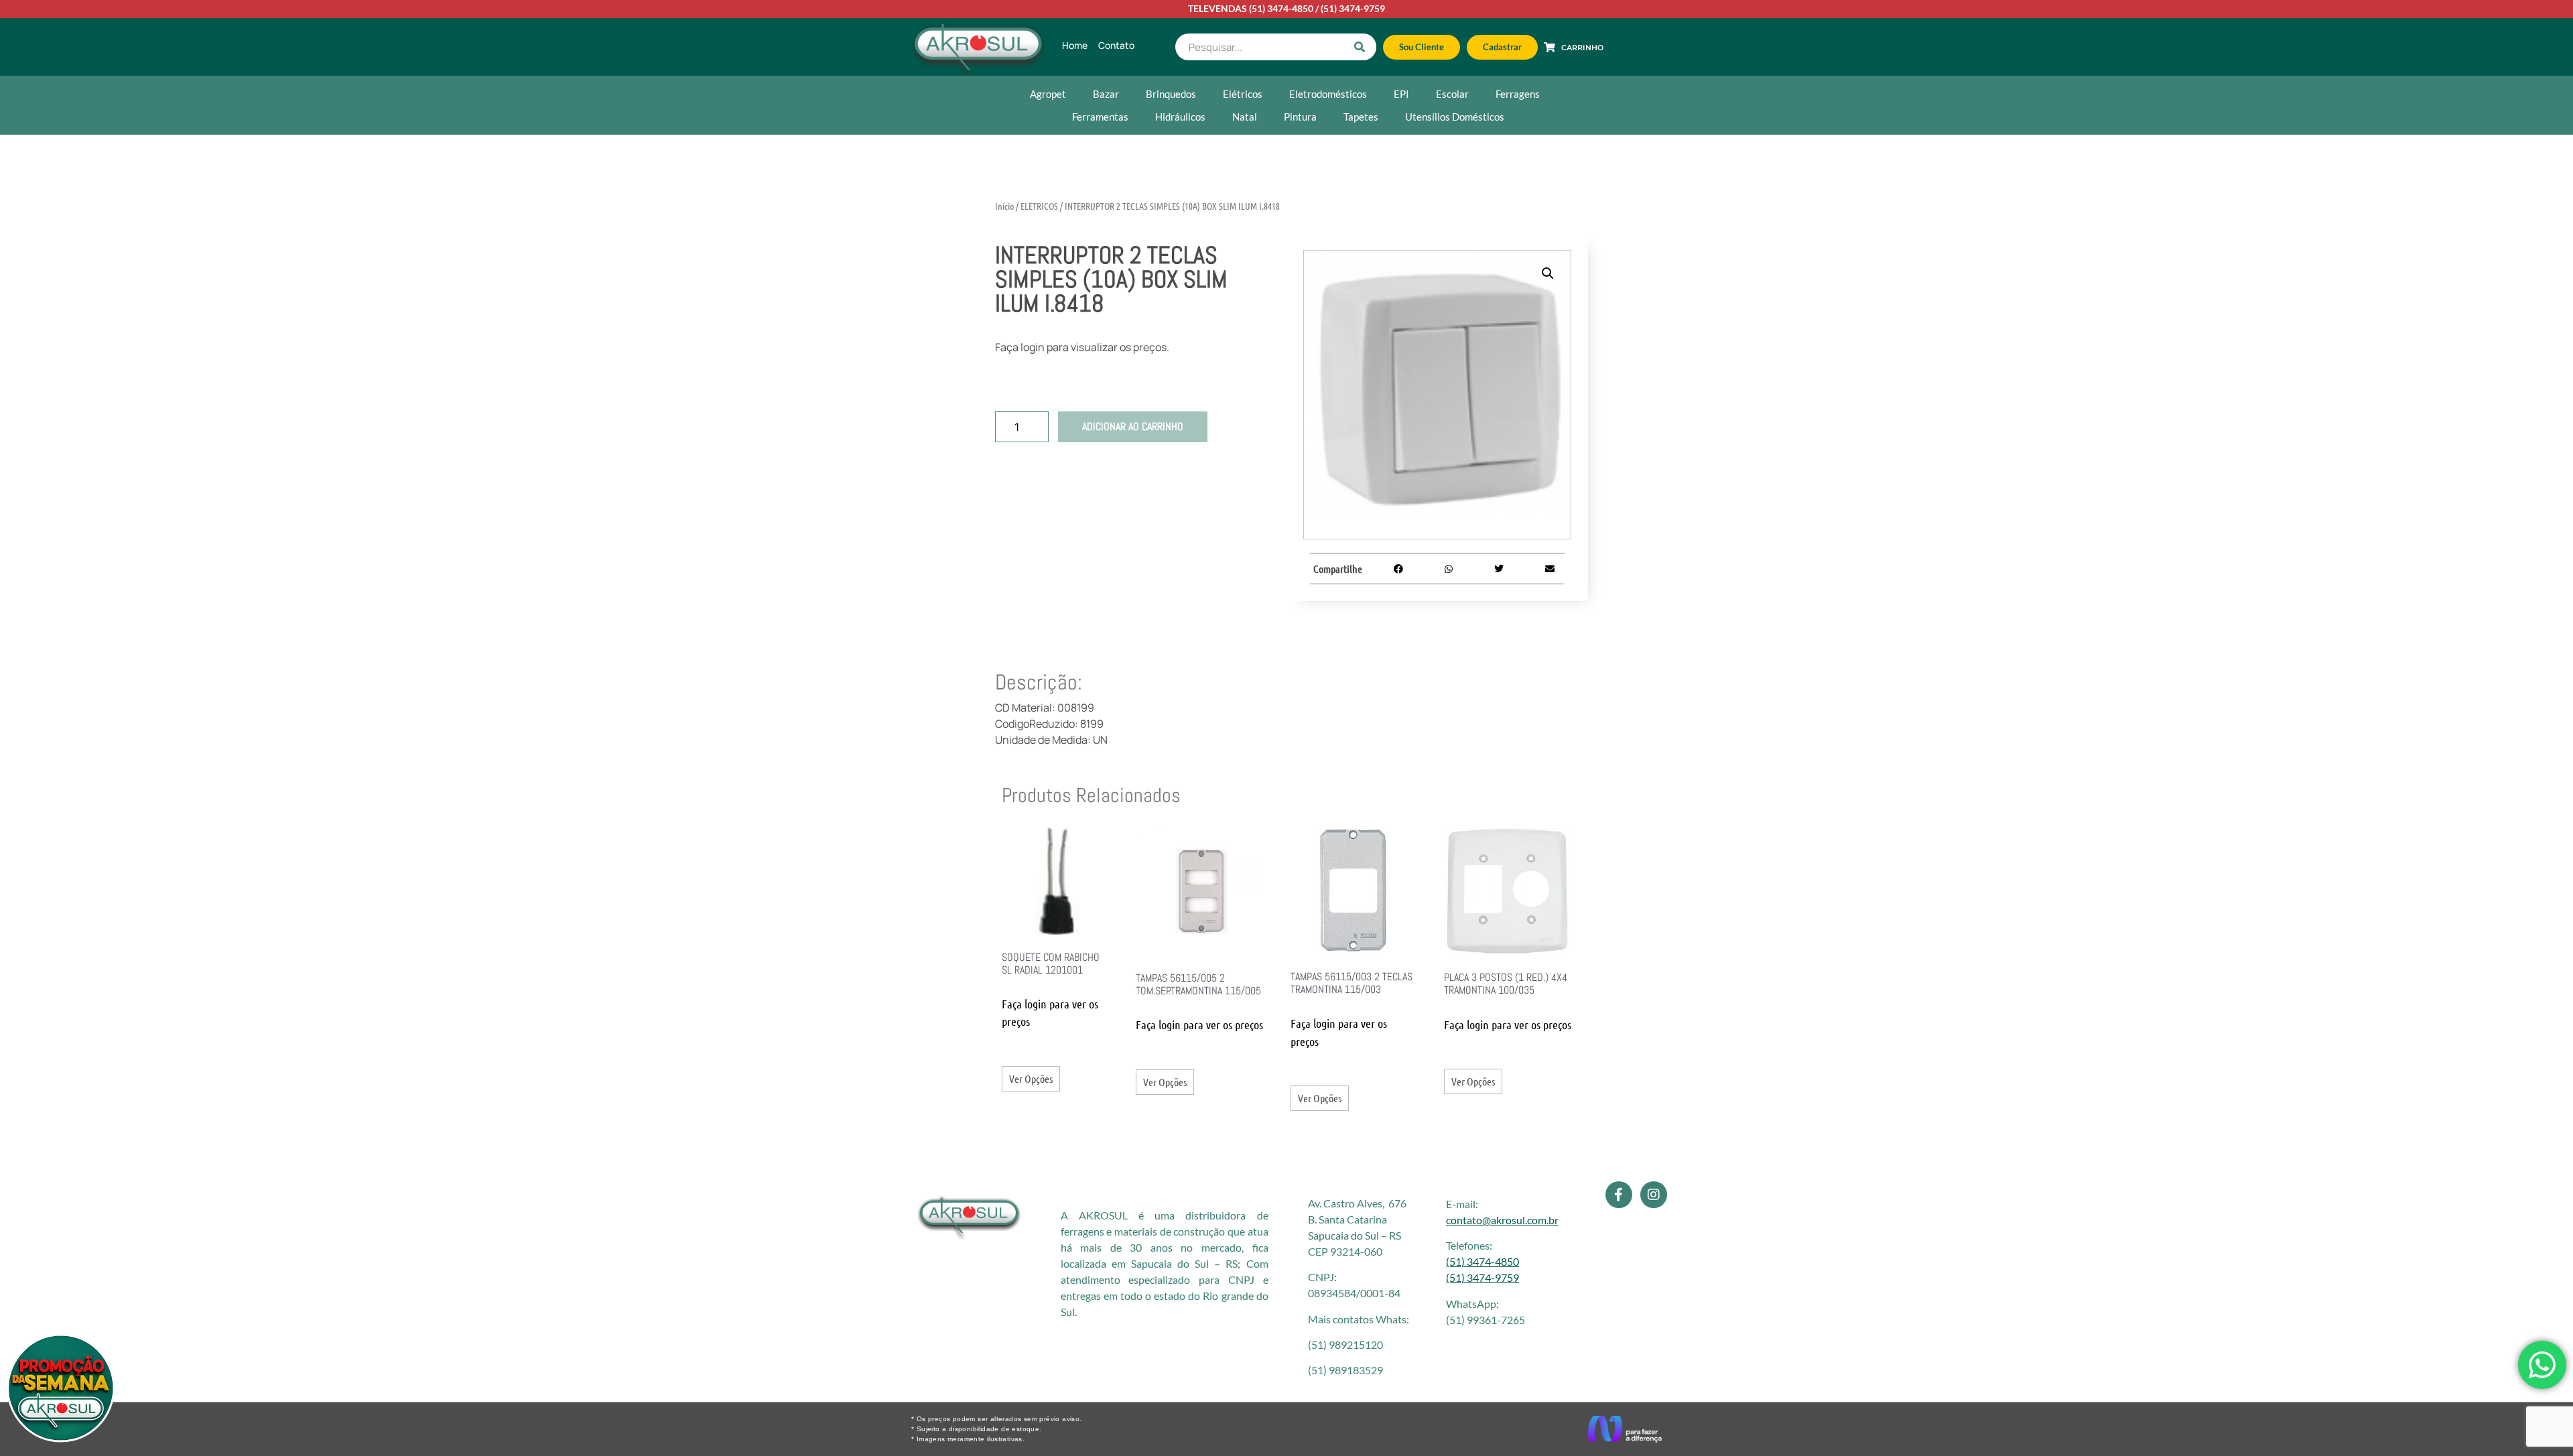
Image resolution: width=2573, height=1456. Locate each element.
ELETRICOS (1039, 206)
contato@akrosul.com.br (1502, 1220)
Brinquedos (1171, 94)
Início (1004, 206)
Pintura (1300, 117)
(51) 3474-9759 (1353, 8)
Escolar (1452, 94)
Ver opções (1031, 1078)
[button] (1548, 273)
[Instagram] (1654, 1195)
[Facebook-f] (1619, 1195)
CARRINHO (1582, 48)
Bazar (1106, 94)
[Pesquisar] (1360, 47)
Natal (1245, 117)
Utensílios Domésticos (1455, 117)
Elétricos (1243, 94)
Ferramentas (1100, 117)
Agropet (1048, 94)
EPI (1401, 94)
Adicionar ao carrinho (1133, 426)
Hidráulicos (1180, 117)
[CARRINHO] (1549, 47)
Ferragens (1518, 94)
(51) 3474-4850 (1281, 8)
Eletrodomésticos (1328, 94)
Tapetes (1361, 117)
